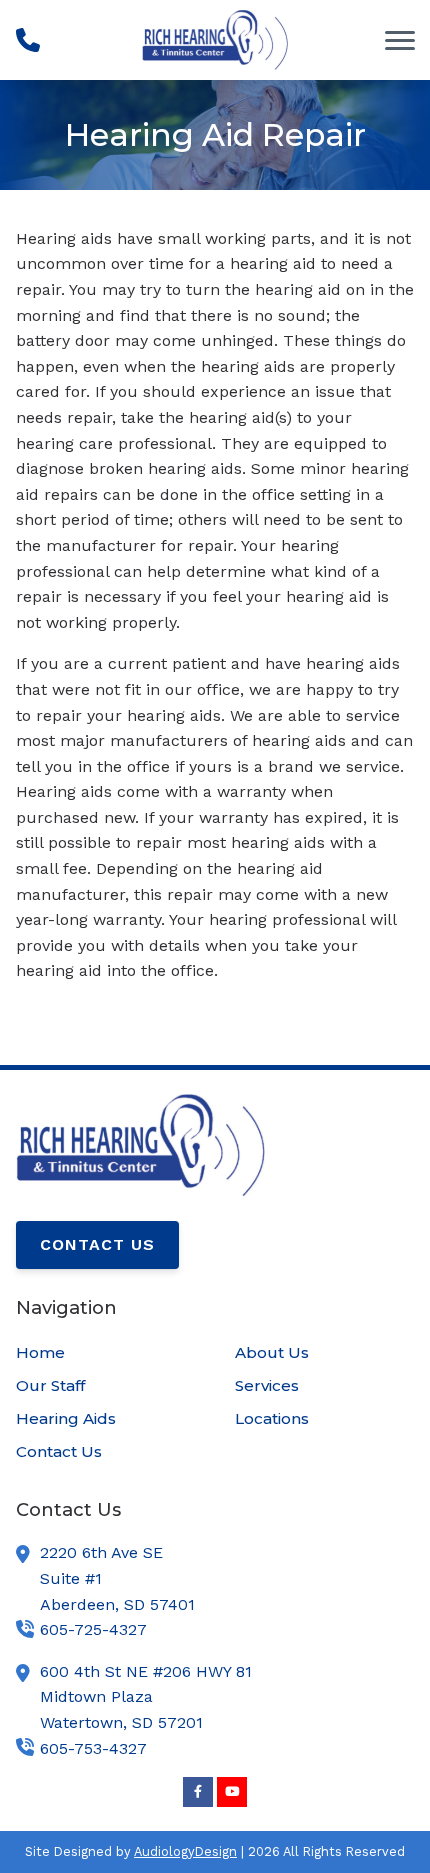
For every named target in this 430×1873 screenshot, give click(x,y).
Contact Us (97, 1244)
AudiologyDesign (185, 1851)
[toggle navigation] (400, 40)
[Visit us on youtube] (232, 1792)
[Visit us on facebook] (198, 1792)
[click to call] (28, 40)
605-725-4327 (93, 1629)
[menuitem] (105, 1353)
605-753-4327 (93, 1748)
